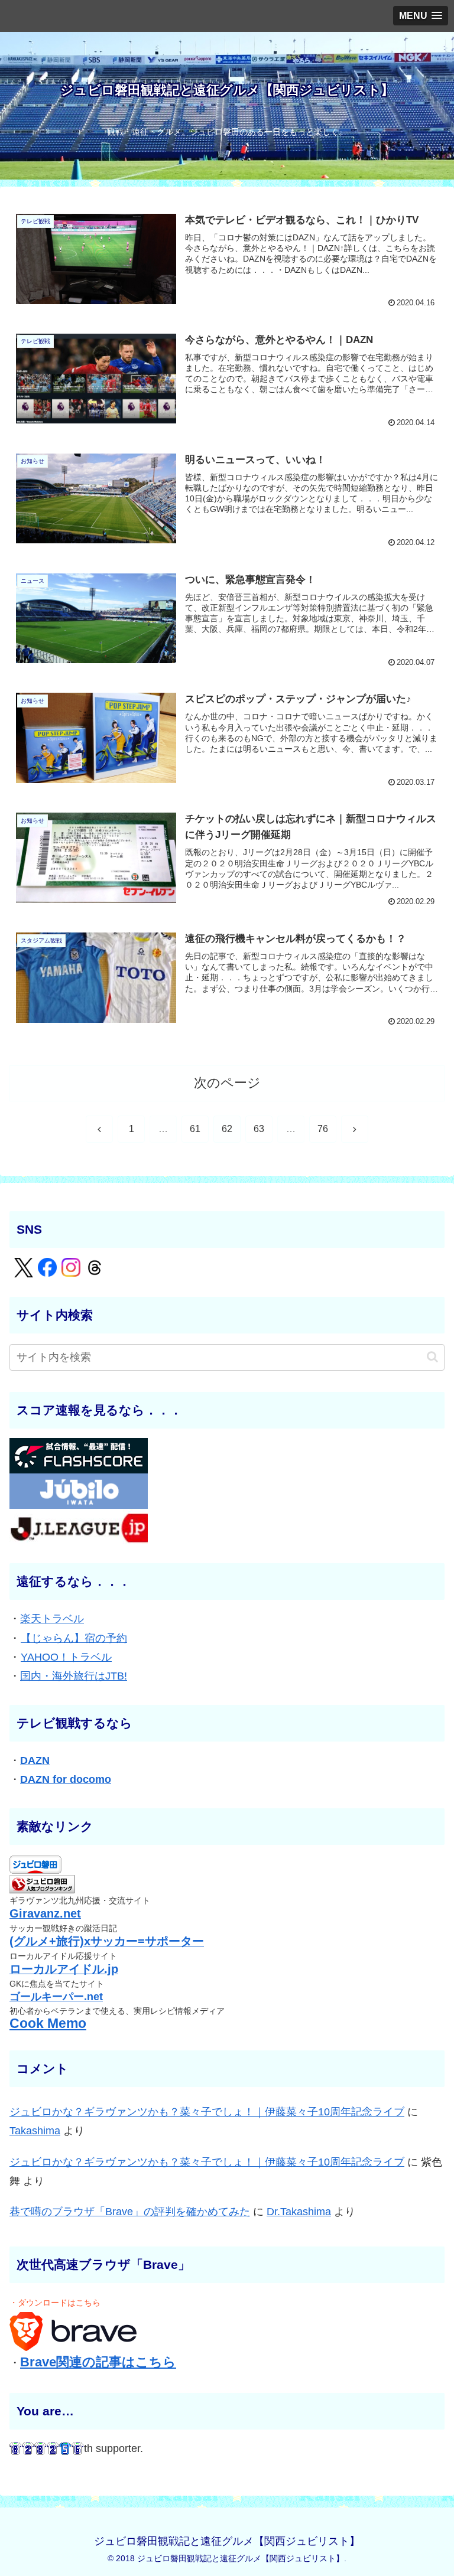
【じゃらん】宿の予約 (74, 1638)
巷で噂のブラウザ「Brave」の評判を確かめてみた (130, 2212)
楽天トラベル (52, 1619)
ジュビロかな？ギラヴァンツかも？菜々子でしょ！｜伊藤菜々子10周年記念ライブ (207, 2112)
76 (323, 1129)
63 (259, 1129)
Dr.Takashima (299, 2212)
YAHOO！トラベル (66, 1657)
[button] (432, 1357)
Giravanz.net (45, 1913)
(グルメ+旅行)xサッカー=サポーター (107, 1941)
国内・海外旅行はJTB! (74, 1676)
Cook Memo (48, 2024)
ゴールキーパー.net (56, 1997)
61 (195, 1129)
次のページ (227, 1083)
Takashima (35, 2131)
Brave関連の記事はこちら (98, 2362)
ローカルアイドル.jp (64, 1969)
